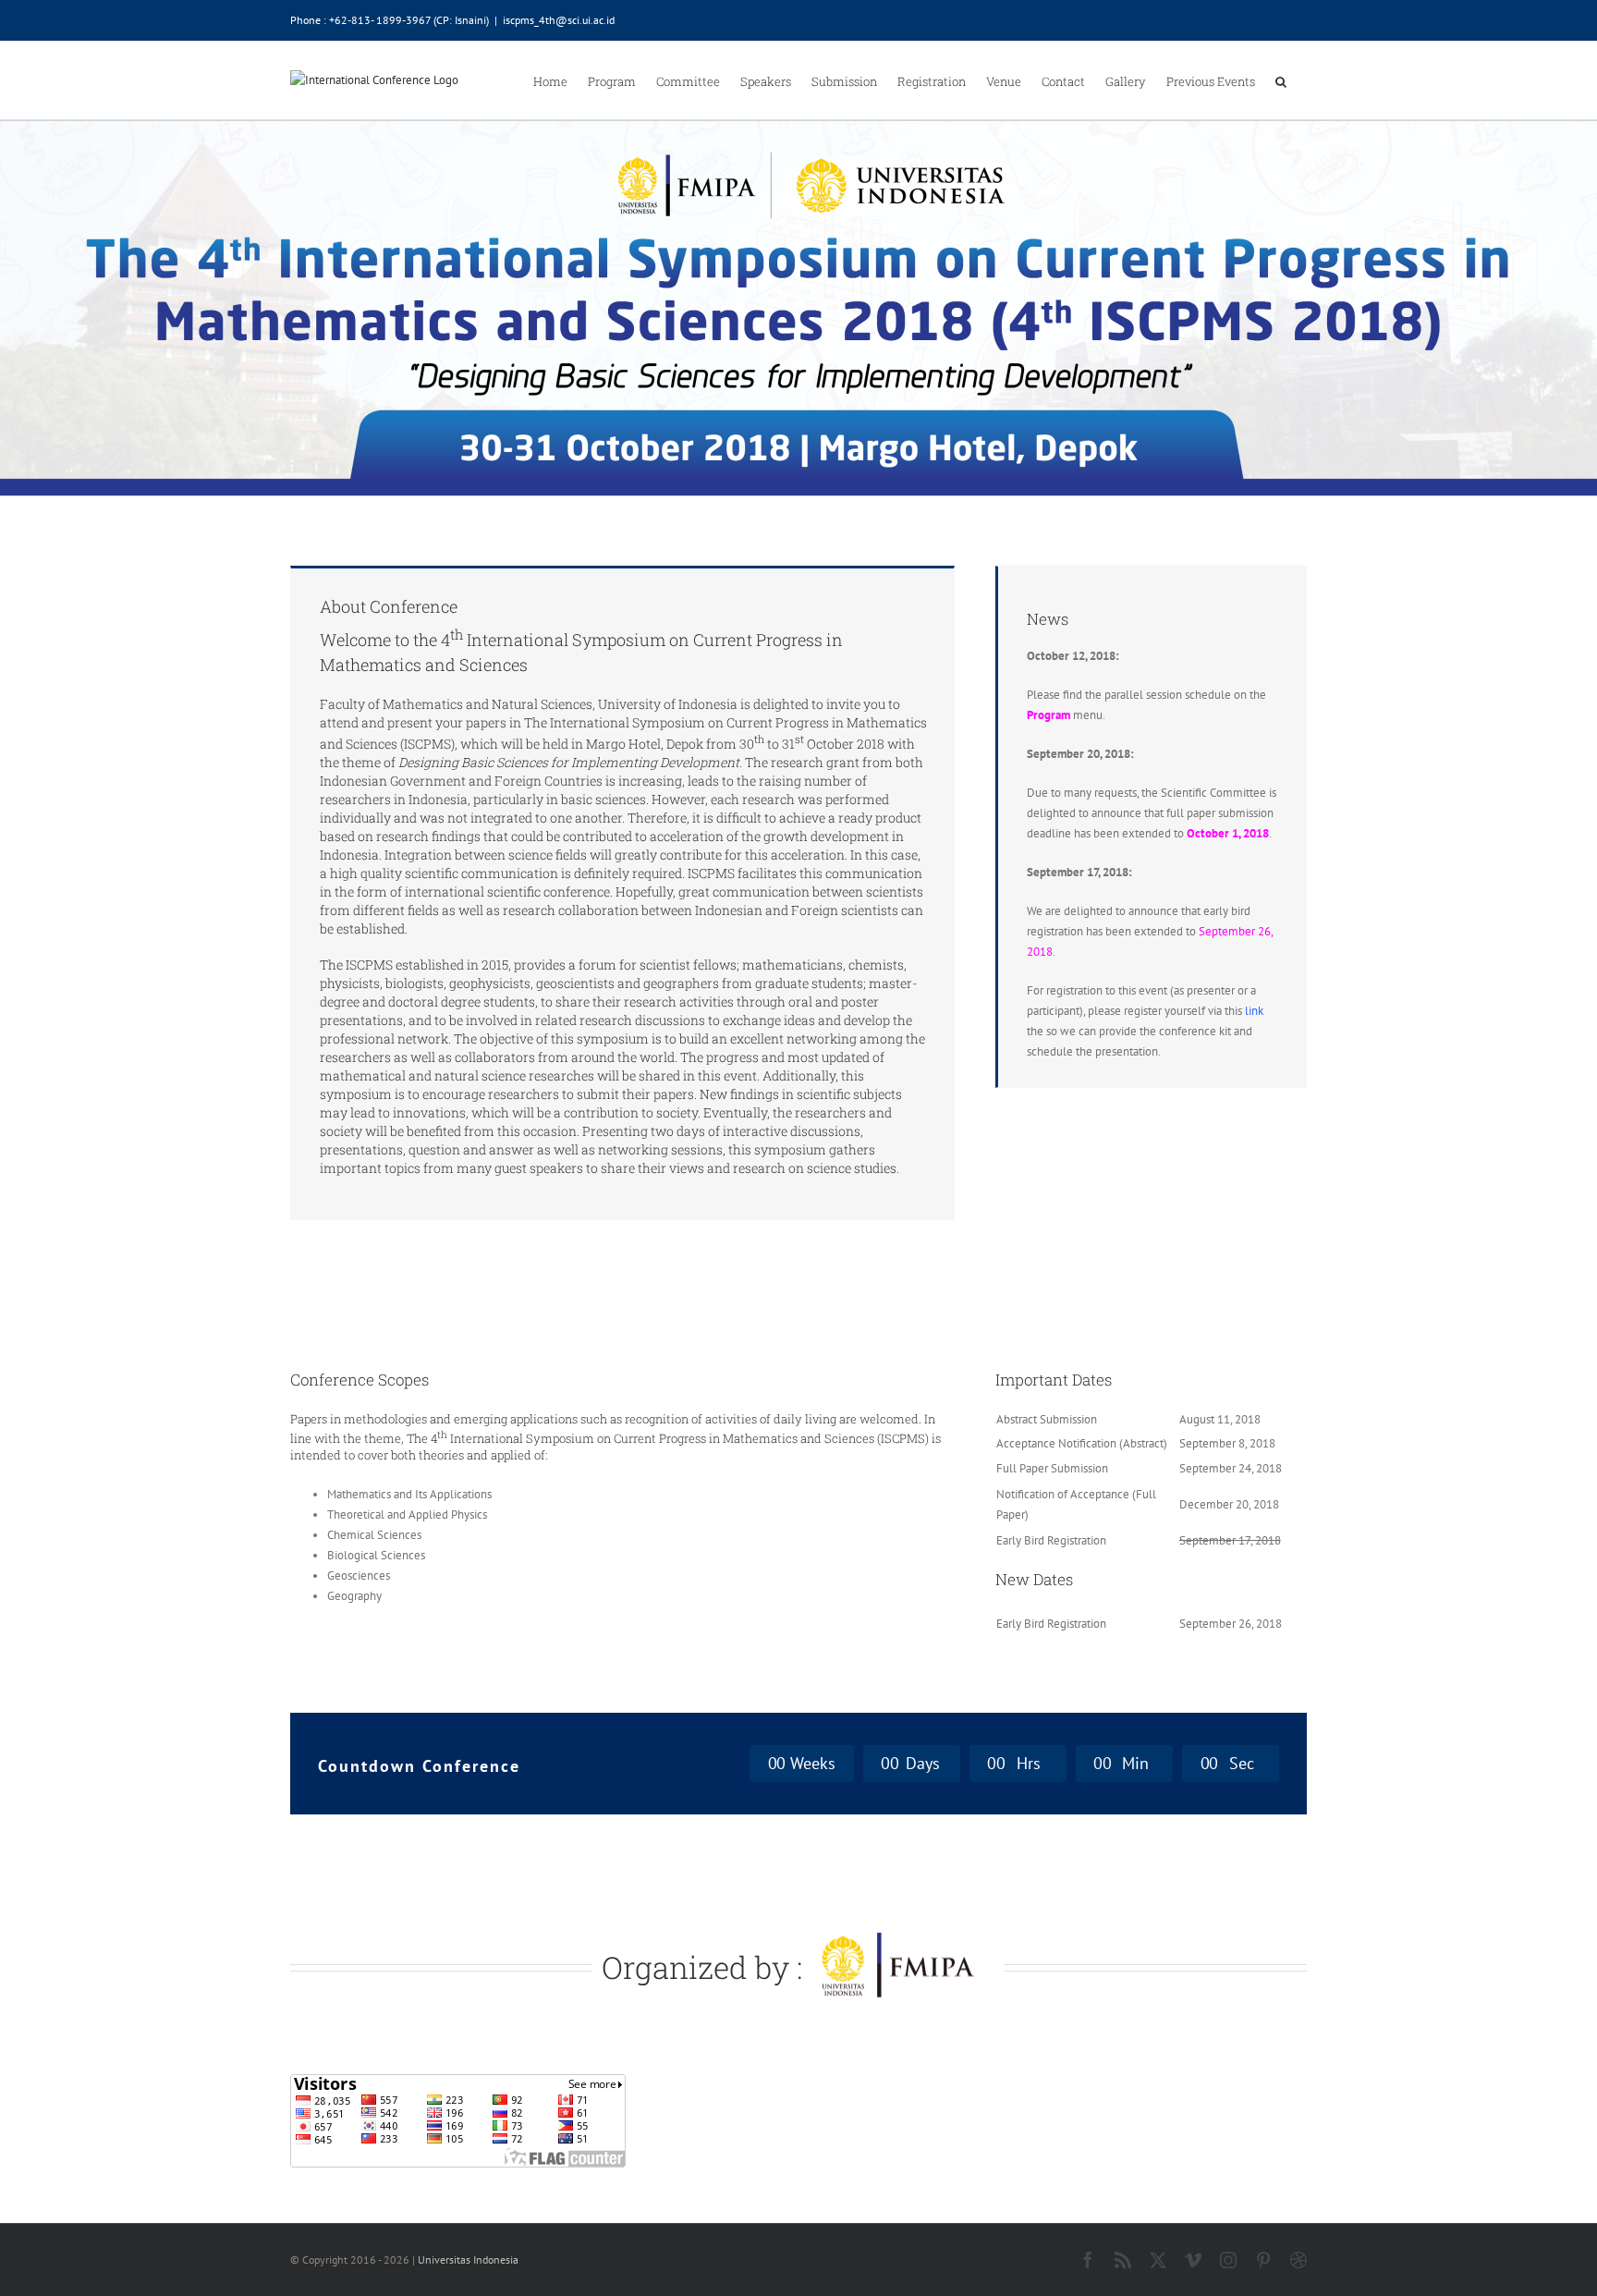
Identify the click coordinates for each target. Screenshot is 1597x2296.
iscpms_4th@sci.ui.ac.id (559, 20)
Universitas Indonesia (468, 2259)
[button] (1281, 80)
